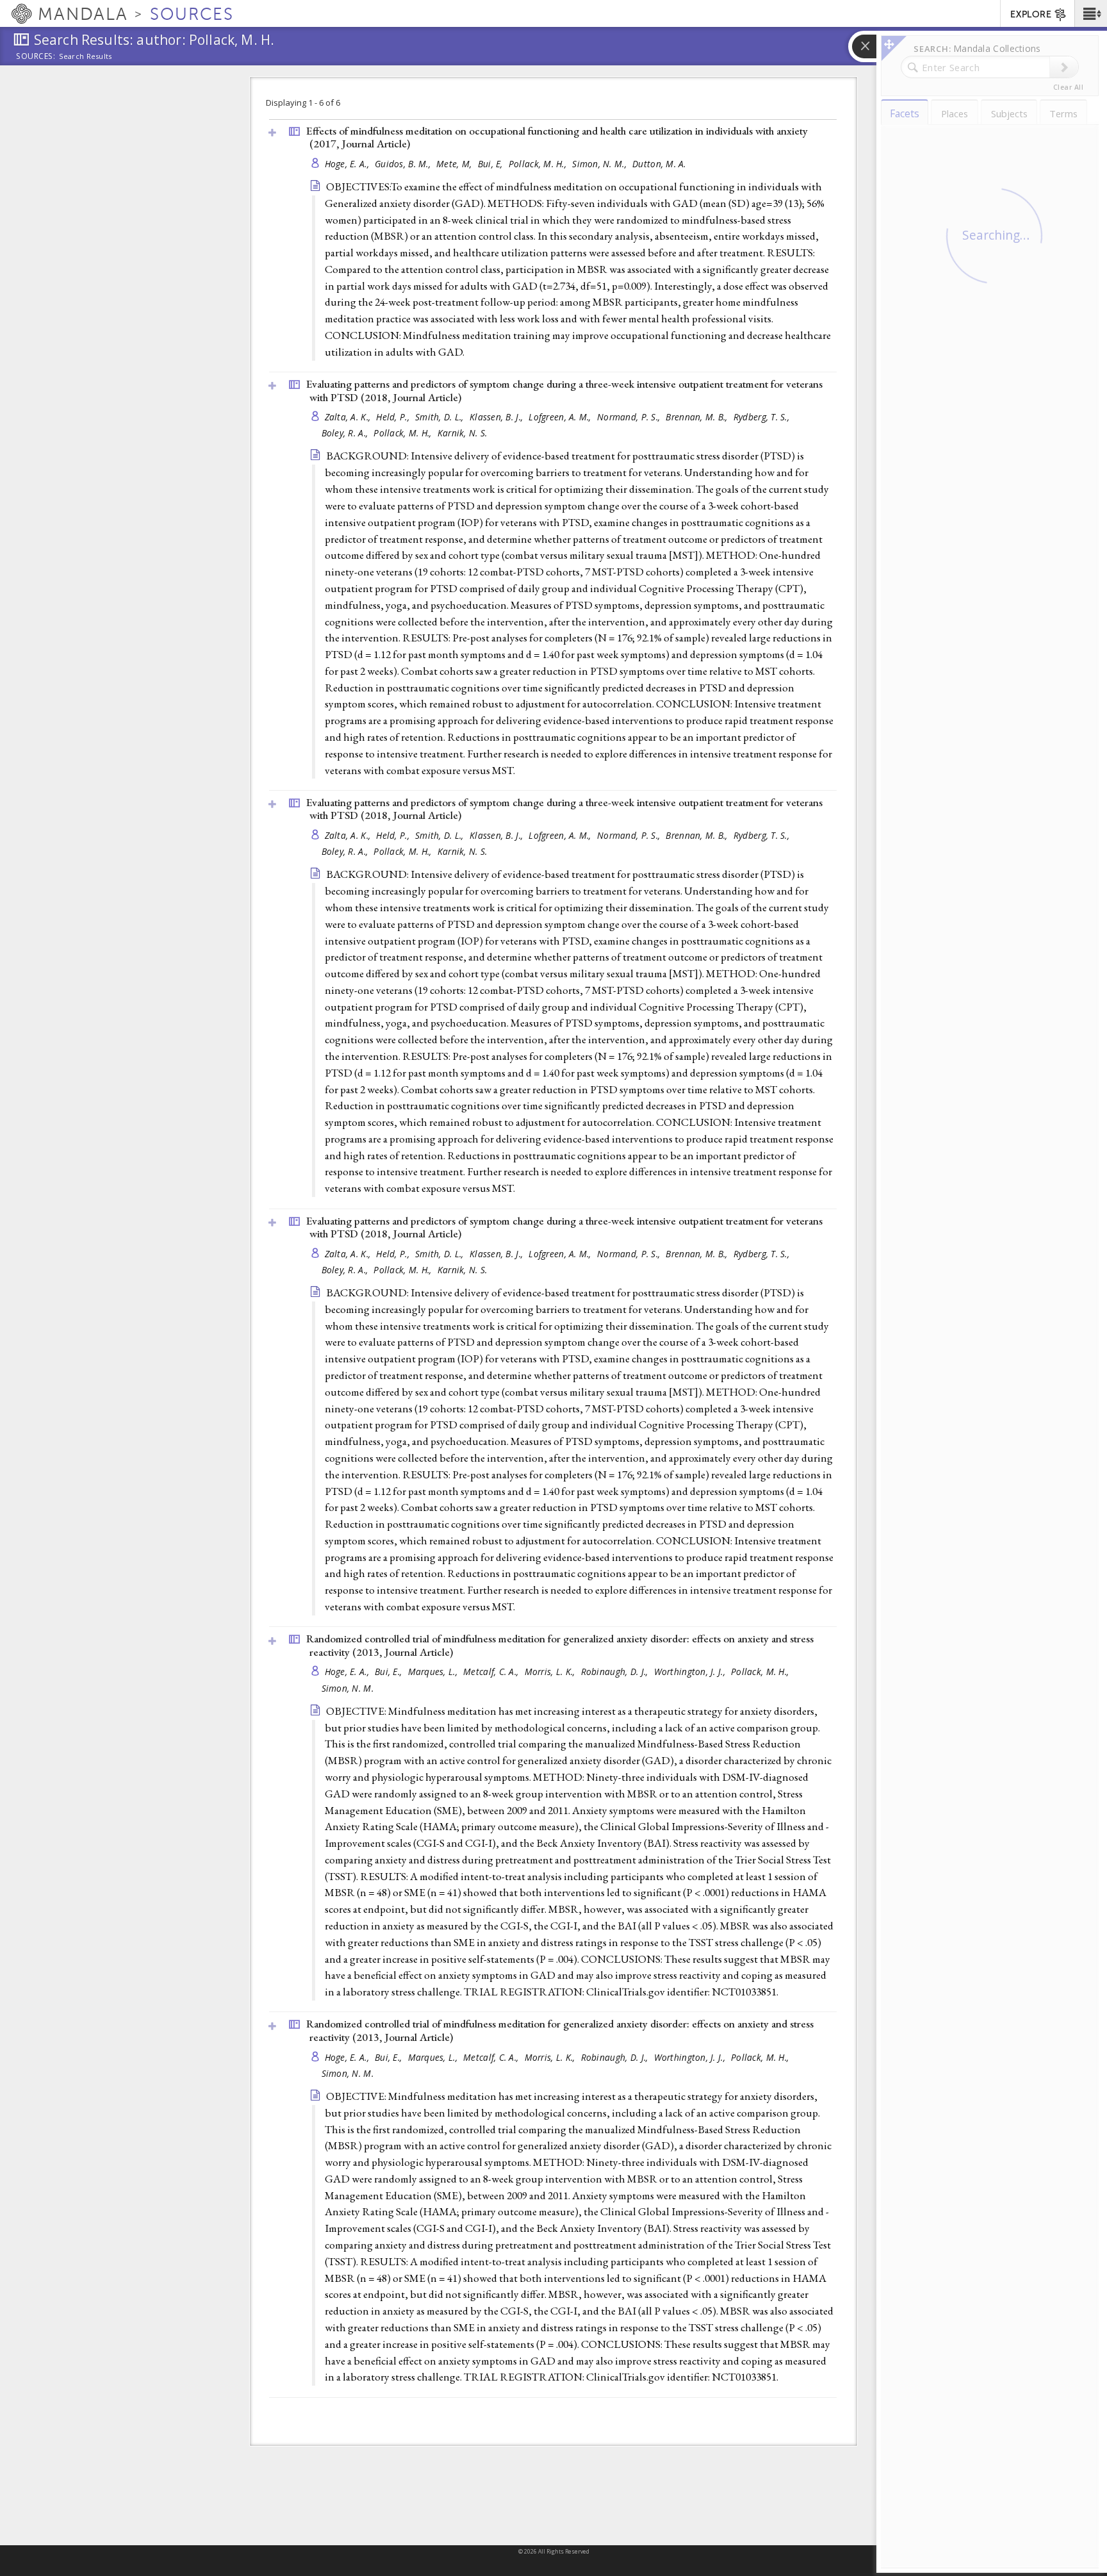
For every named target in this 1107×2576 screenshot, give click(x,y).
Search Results (86, 56)
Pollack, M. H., (539, 164)
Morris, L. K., (551, 1672)
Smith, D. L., (441, 417)
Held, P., (394, 417)
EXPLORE (1031, 14)
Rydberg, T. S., (763, 417)
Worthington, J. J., (691, 1672)
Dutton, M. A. (659, 164)
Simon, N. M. (348, 1688)
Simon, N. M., (601, 164)
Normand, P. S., (630, 417)
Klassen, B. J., (497, 417)
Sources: (36, 57)
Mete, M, (455, 164)
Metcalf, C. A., (492, 1672)
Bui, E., (389, 1672)
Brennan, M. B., (698, 417)
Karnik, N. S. (463, 433)
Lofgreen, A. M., (561, 417)
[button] (1091, 13)
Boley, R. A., (346, 433)
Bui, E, (492, 164)
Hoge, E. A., (348, 164)
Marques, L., (434, 1672)
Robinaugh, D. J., (616, 1672)
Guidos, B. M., (404, 164)
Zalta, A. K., (349, 417)
